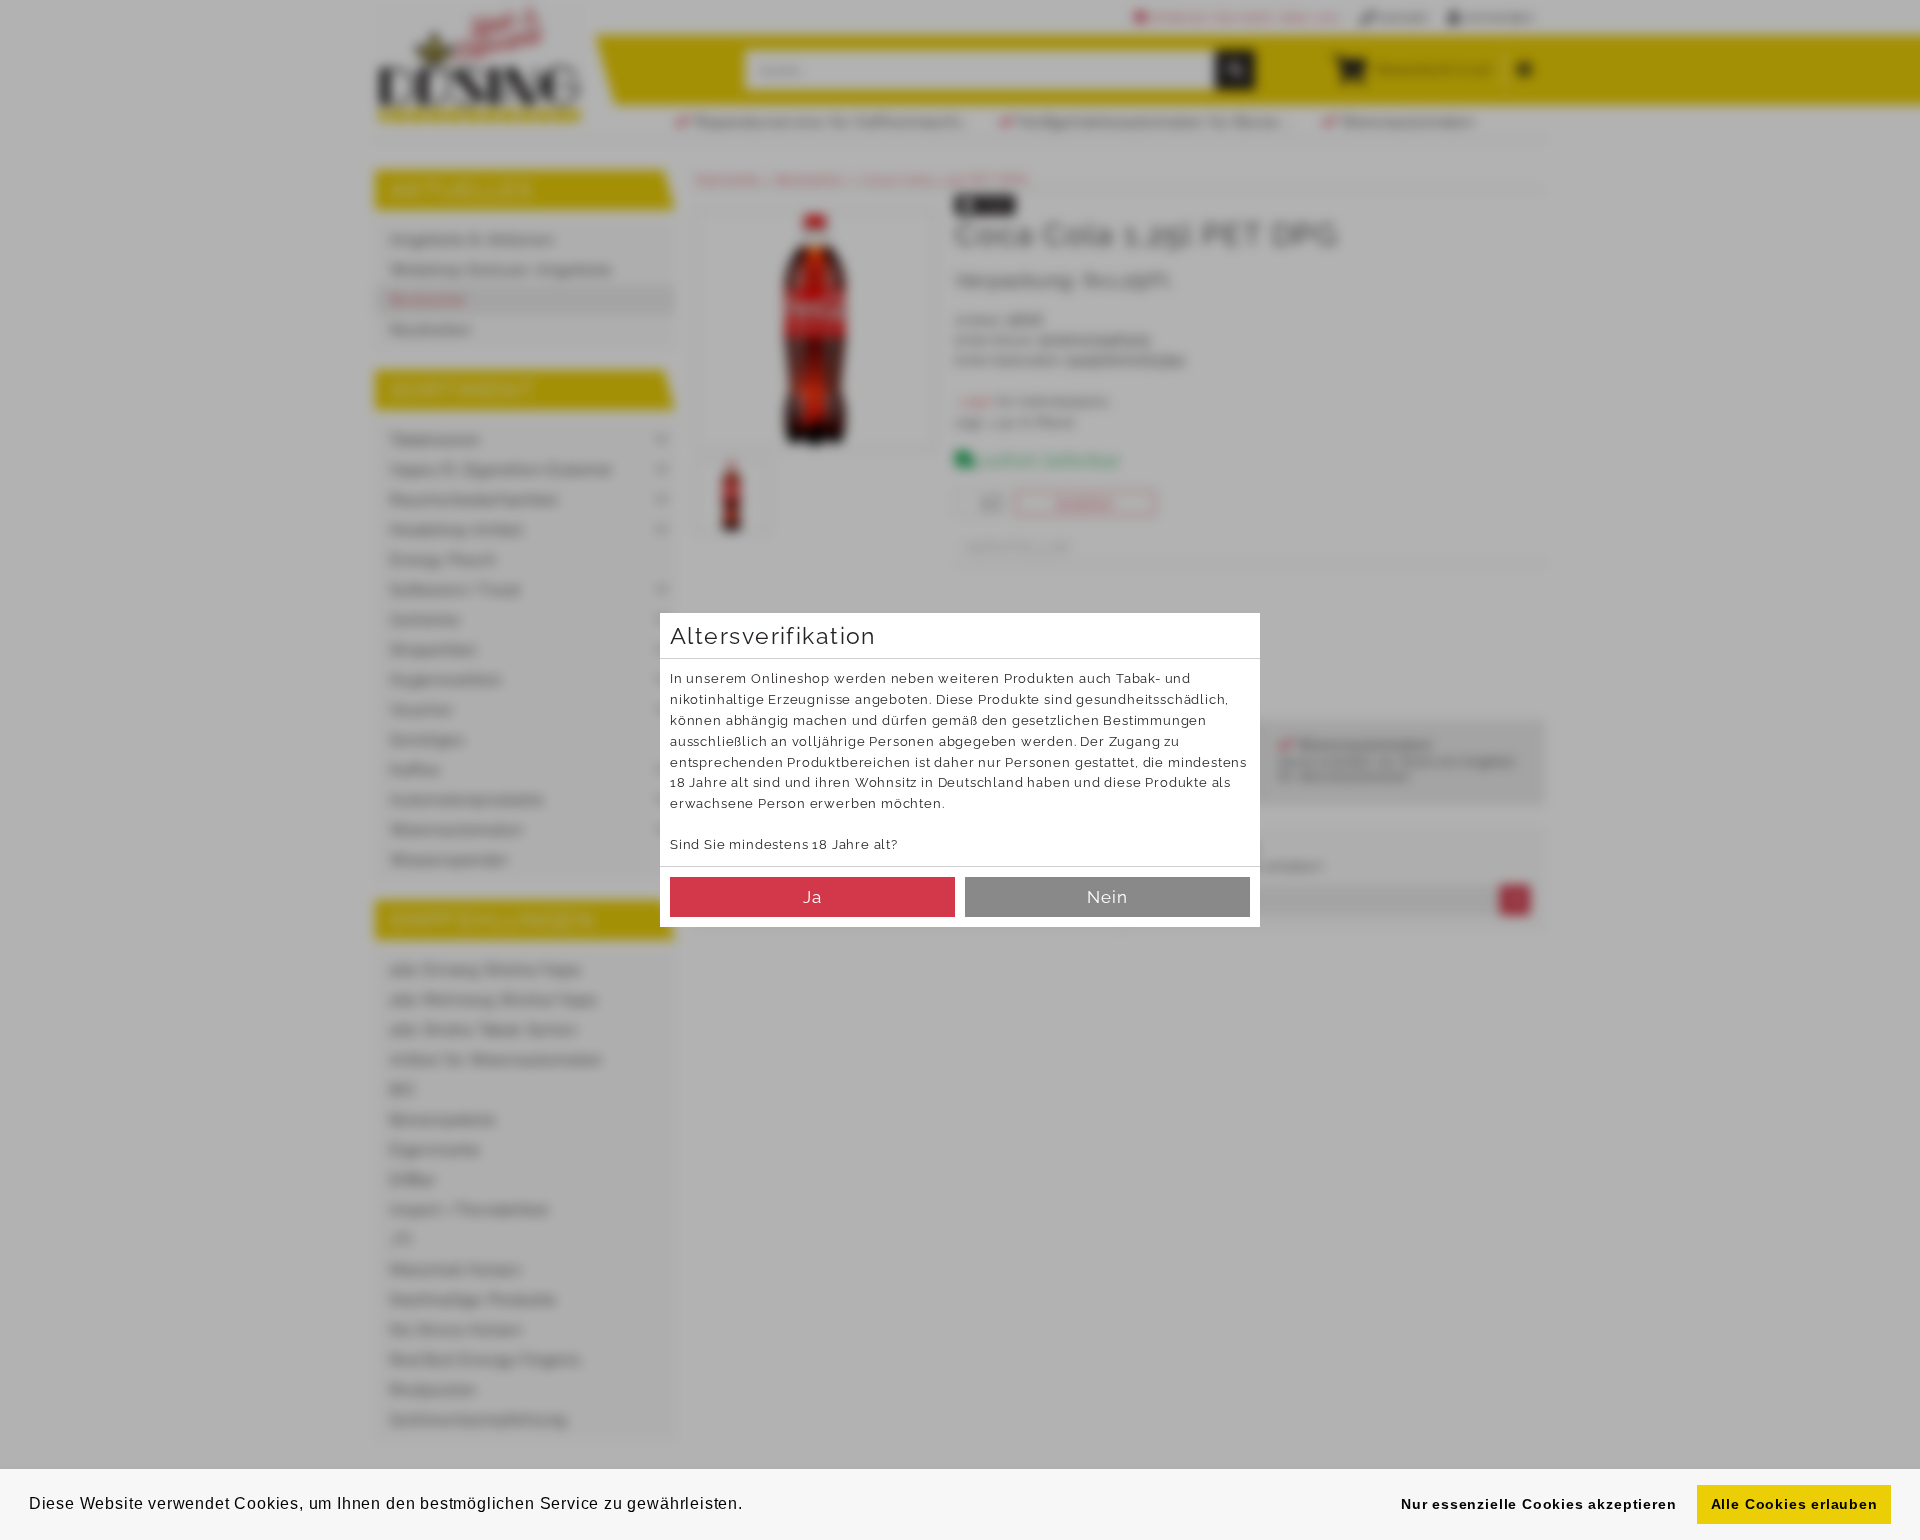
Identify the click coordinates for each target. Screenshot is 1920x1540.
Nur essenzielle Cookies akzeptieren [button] (1538, 1504)
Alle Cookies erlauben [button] (1794, 1504)
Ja (812, 897)
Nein (1107, 897)
